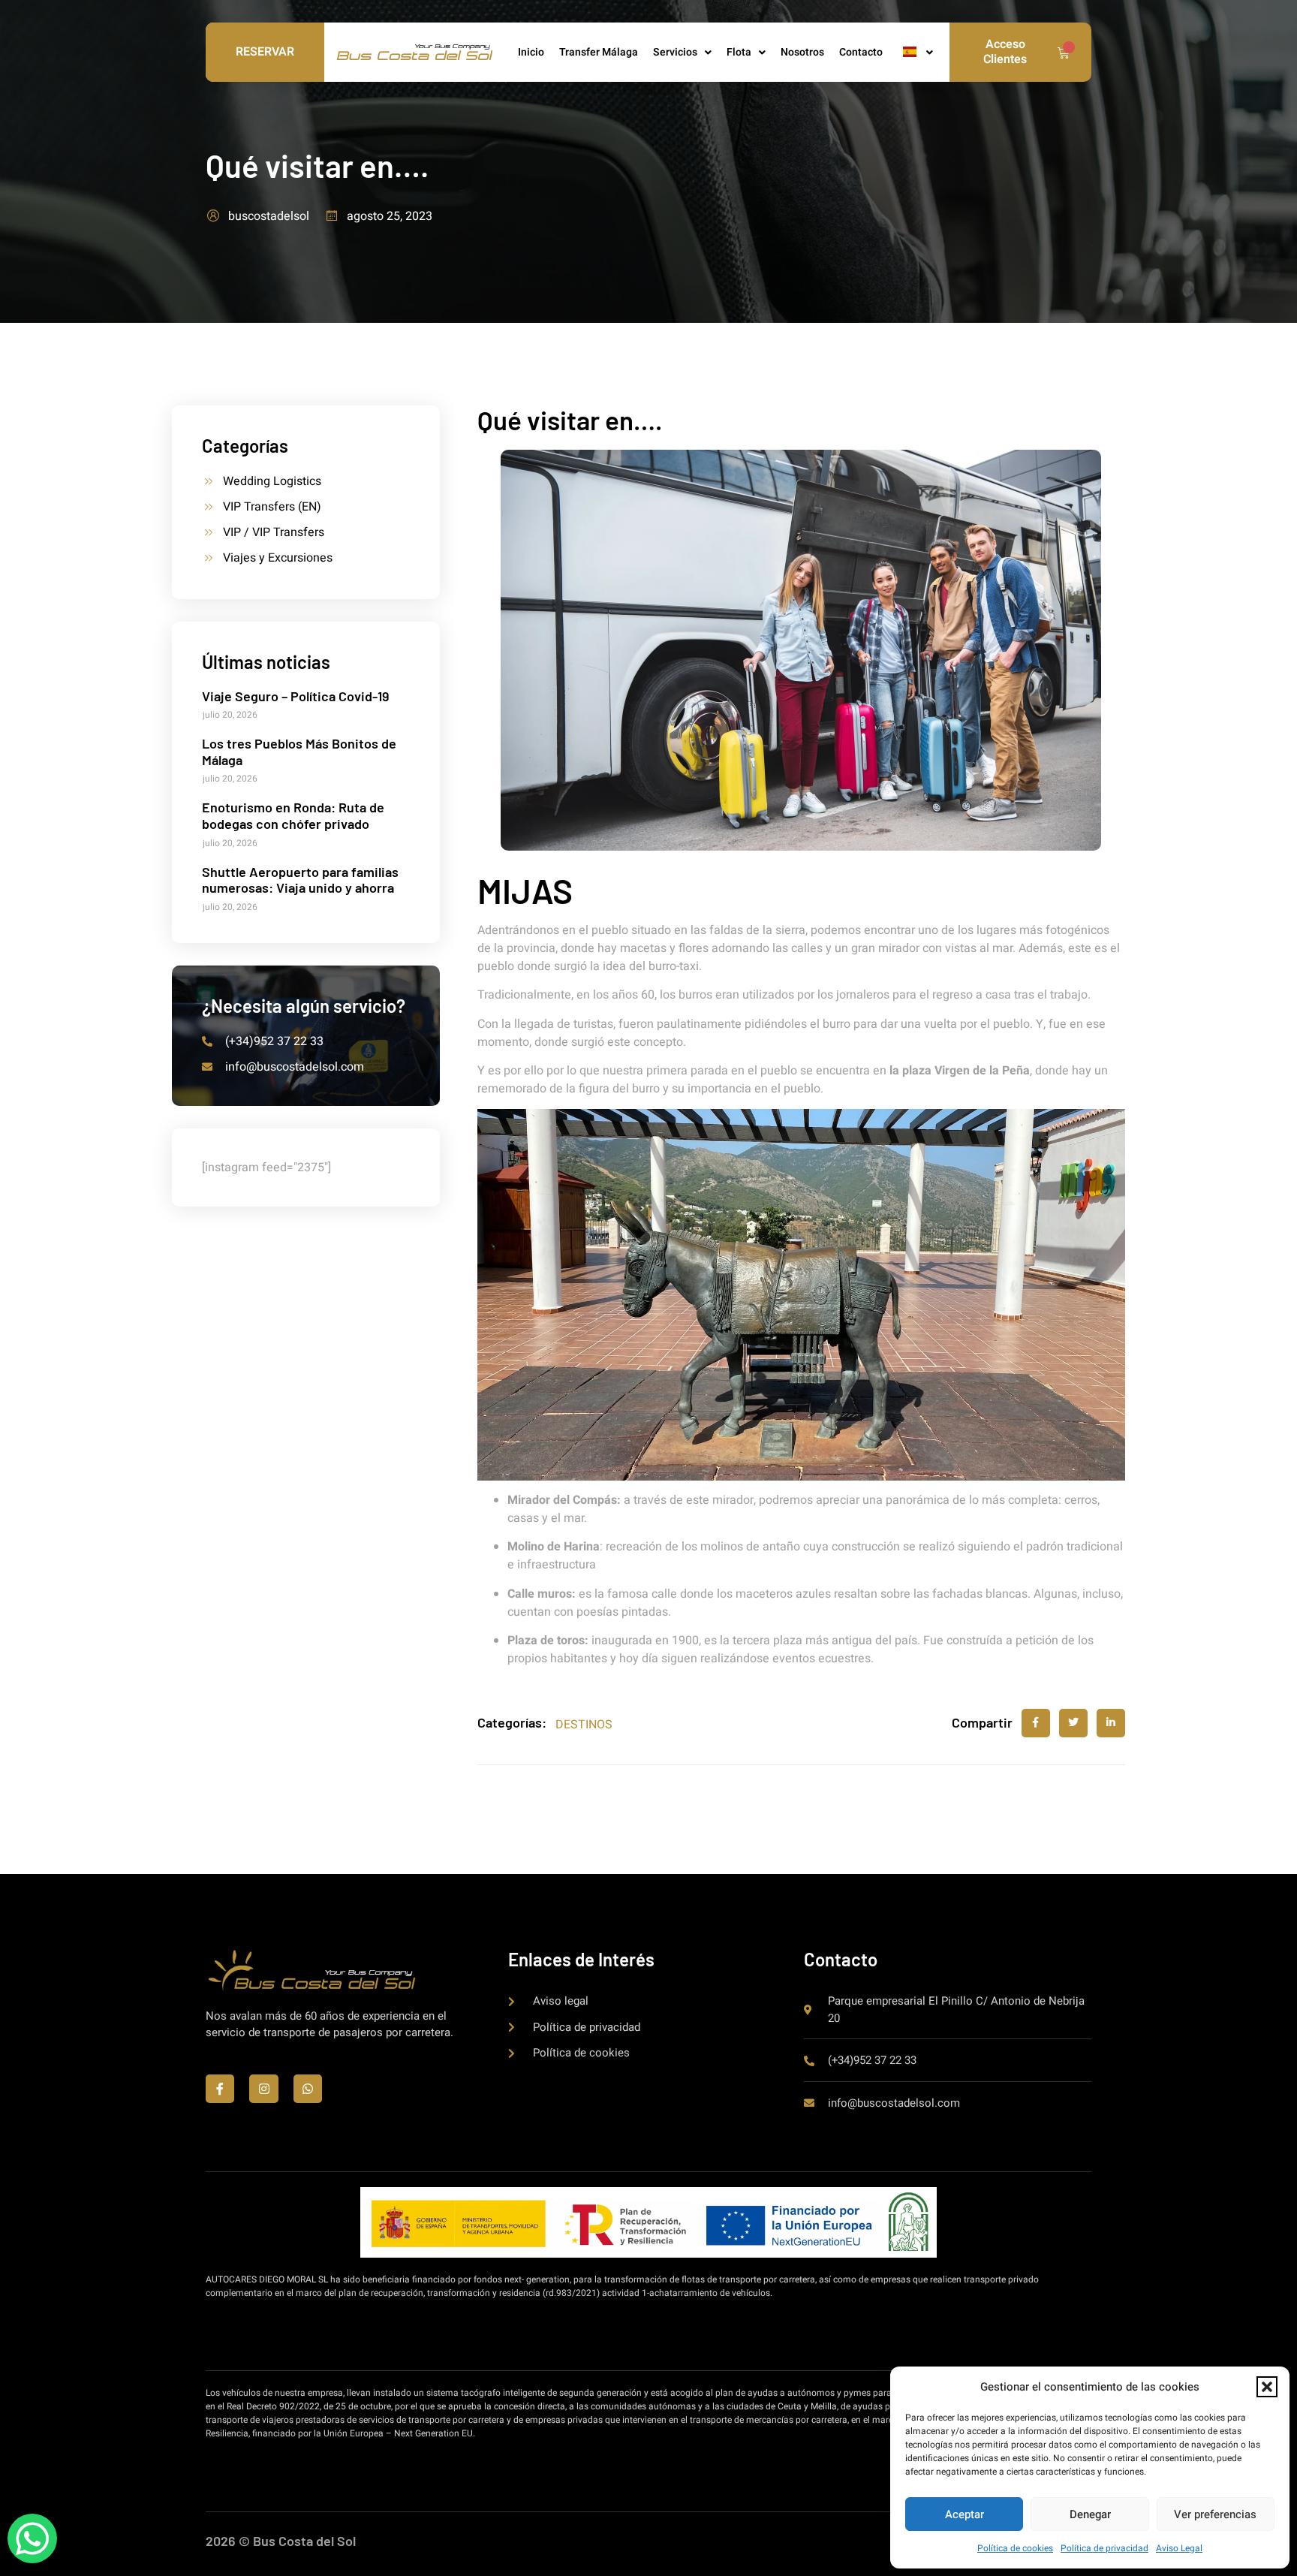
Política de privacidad (1104, 2548)
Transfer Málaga (599, 52)
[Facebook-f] (220, 2089)
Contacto (861, 52)
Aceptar (964, 2514)
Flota (739, 52)
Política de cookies (1015, 2548)
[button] (1267, 2387)
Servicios (675, 52)
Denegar (1090, 2514)
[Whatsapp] (308, 2089)
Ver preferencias (1215, 2514)
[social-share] (1036, 1723)
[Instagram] (263, 2089)
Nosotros (802, 52)
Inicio (531, 52)
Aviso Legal (1179, 2548)
